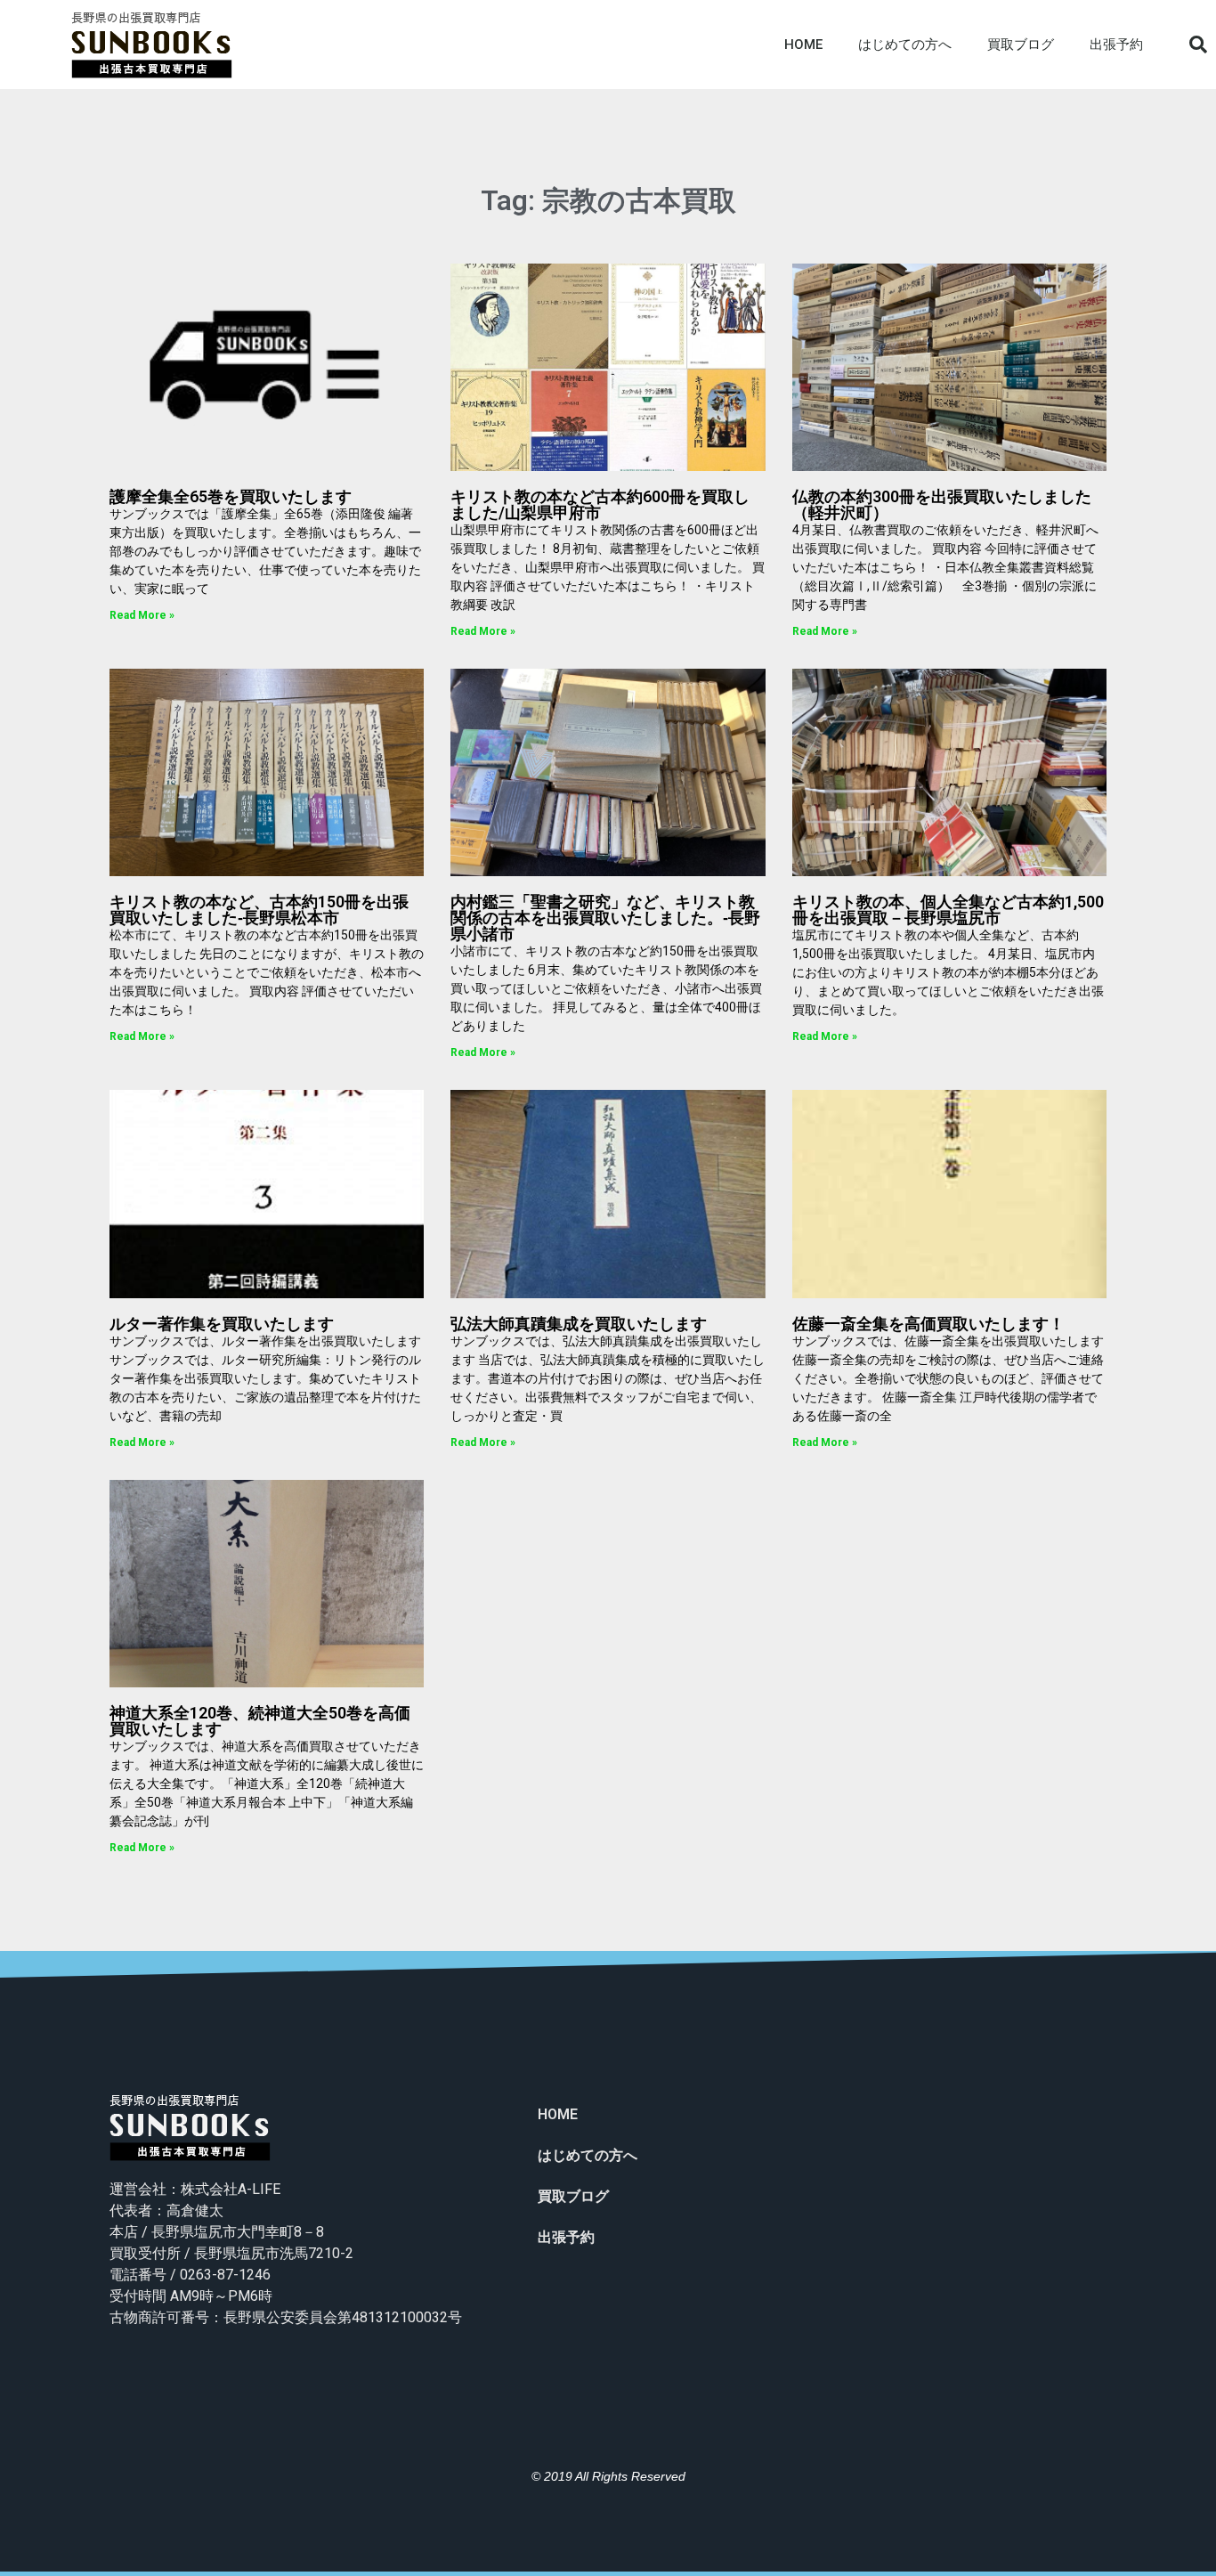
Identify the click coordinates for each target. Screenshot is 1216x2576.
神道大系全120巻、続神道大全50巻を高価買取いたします (260, 1721)
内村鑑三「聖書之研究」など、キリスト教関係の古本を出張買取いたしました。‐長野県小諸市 (605, 918)
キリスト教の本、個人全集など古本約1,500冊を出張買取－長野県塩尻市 (948, 910)
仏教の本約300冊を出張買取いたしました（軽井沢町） (942, 504)
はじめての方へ (905, 45)
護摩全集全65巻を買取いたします (231, 496)
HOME (803, 45)
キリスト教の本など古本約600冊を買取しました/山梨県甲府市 (600, 504)
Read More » (142, 615)
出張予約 (1116, 45)
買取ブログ (1021, 45)
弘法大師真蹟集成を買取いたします (579, 1324)
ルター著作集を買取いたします (222, 1324)
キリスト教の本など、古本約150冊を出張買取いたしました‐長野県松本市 (259, 910)
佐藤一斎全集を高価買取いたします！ (928, 1324)
